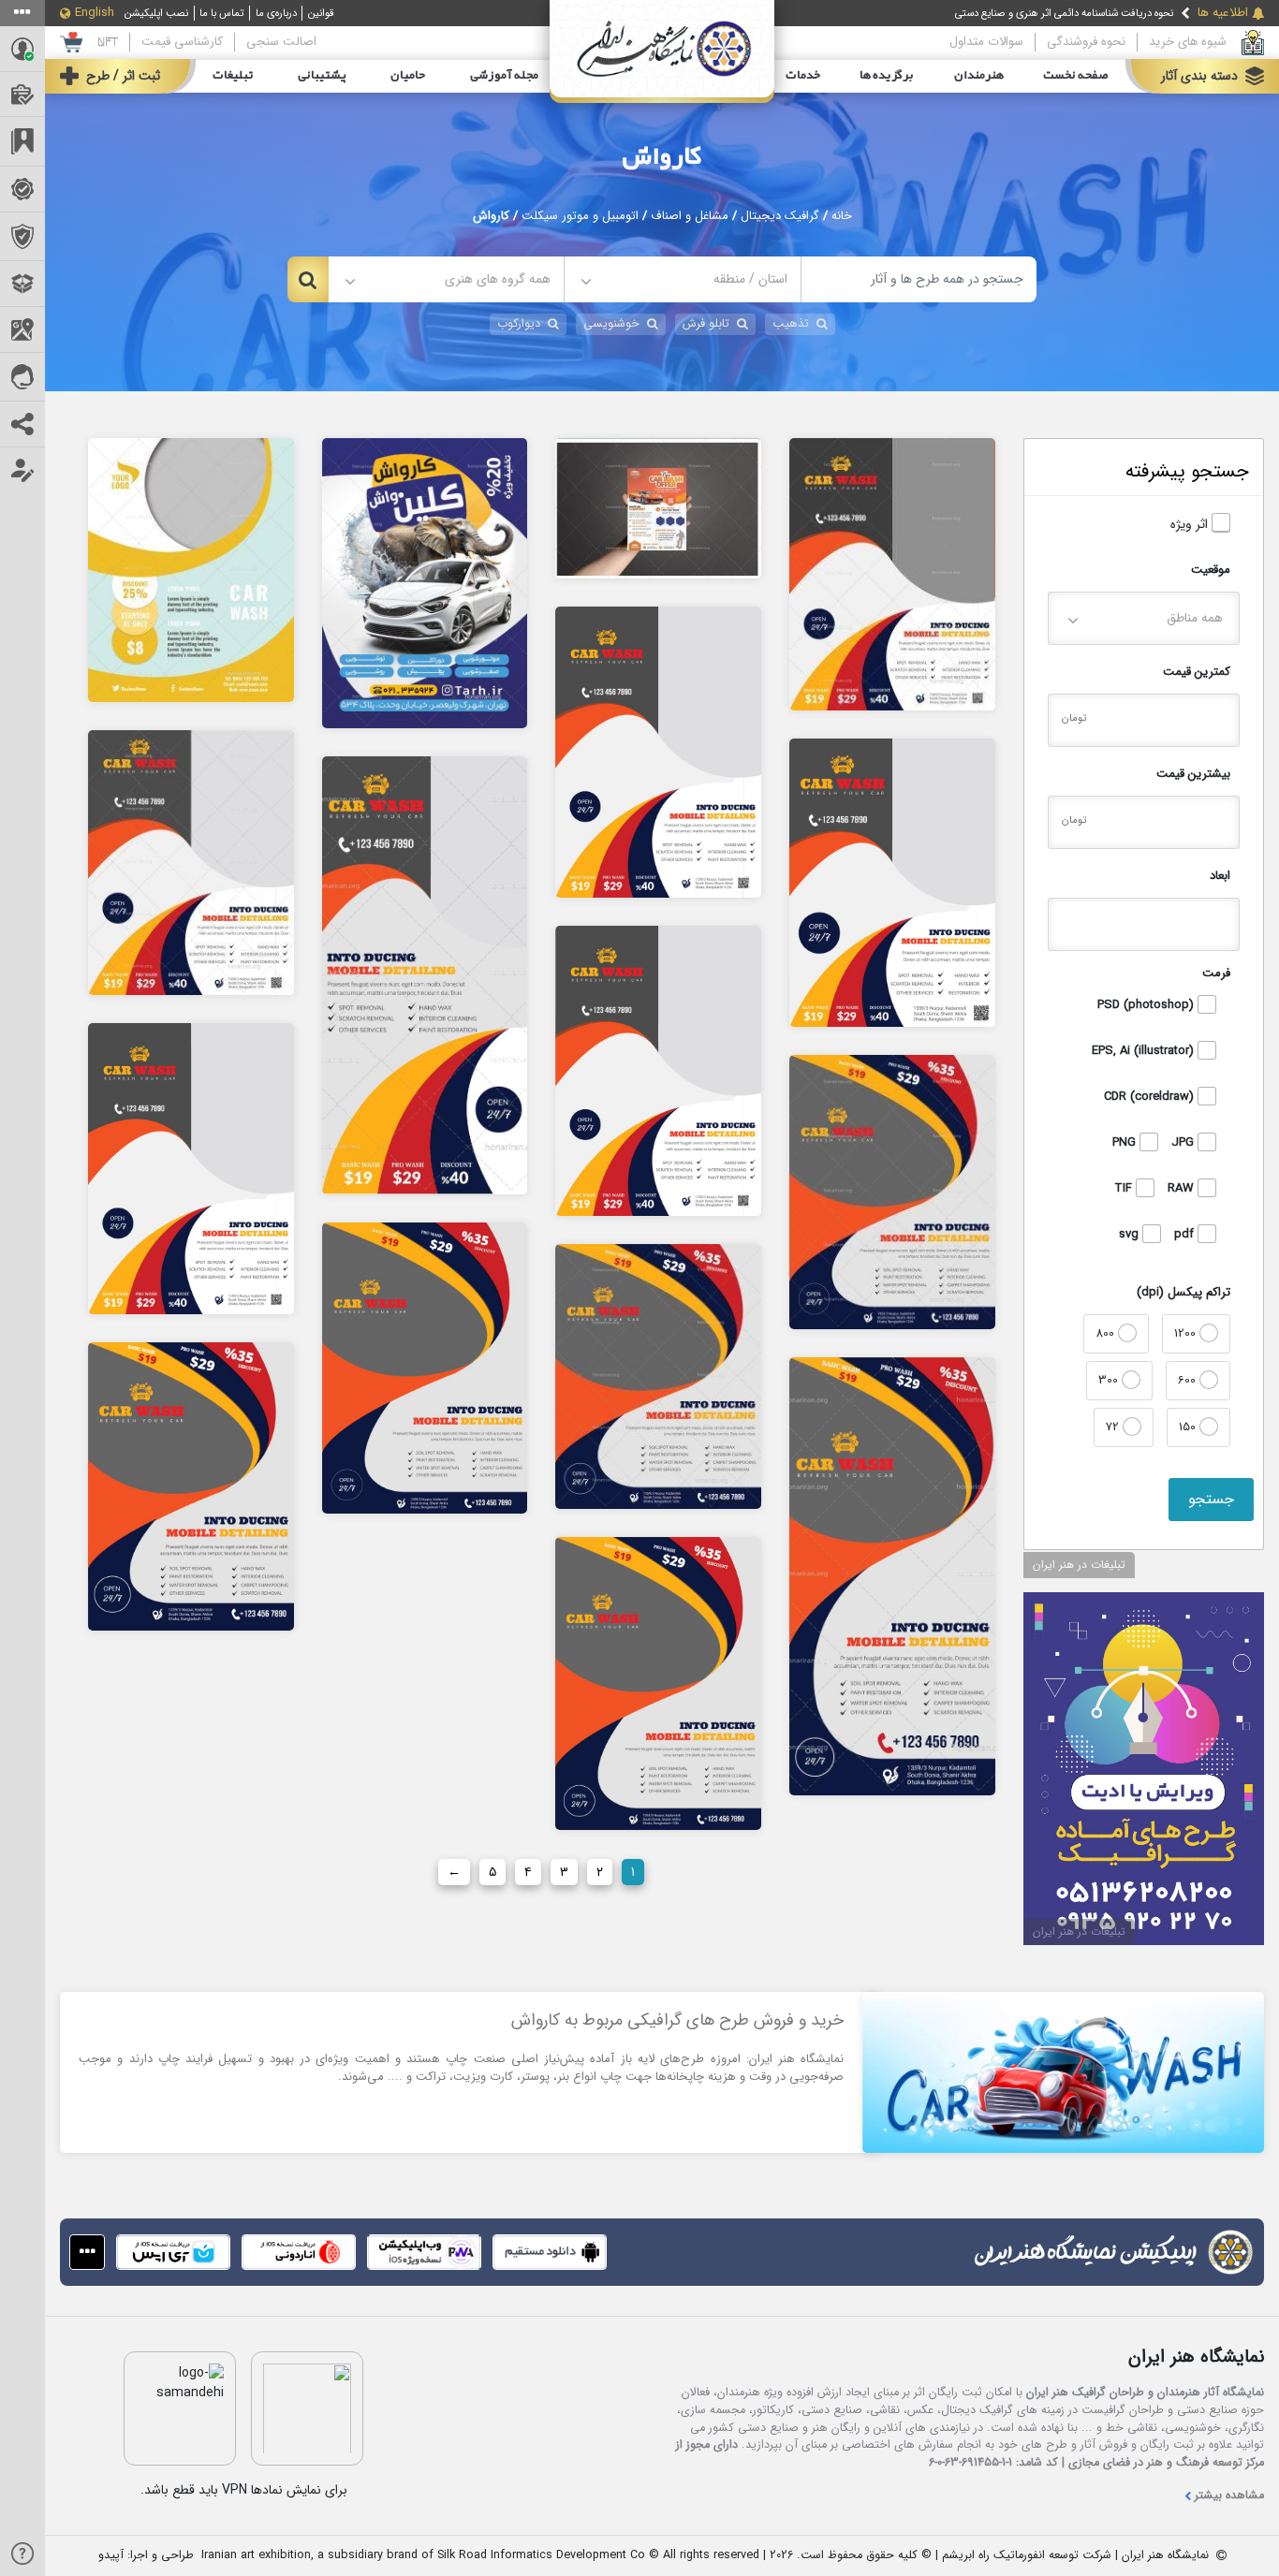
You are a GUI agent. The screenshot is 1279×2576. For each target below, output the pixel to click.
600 (1189, 1380)
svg (1131, 1235)
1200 (1187, 1333)
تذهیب (791, 324)
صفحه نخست (1076, 76)
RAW (1183, 1189)
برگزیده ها (887, 76)
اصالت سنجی (281, 42)
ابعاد (1220, 876)
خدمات (803, 76)
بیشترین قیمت (1193, 774)
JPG (1184, 1143)
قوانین (321, 13)
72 (1114, 1427)
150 (1189, 1427)
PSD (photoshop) (1147, 1005)
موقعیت (1211, 570)
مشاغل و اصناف (690, 216)
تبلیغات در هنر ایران (1079, 1565)
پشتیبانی (322, 76)
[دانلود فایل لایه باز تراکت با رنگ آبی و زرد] (191, 569)
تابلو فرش (706, 324)
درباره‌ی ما (276, 13)
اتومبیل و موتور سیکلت (580, 216)
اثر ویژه (1191, 525)
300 (1110, 1380)
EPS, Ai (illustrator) (1145, 1051)
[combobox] (682, 279)
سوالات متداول (986, 42)
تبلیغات (233, 76)
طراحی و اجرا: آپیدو (146, 2556)
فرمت (1216, 973)
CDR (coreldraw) (1151, 1097)
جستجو (1211, 1499)
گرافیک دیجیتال (780, 216)
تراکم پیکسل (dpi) (1183, 1292)
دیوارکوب (519, 324)
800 (1107, 1333)
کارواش (662, 157)
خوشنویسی (611, 324)
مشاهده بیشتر (1229, 2496)
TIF (1125, 1189)
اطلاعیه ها (1223, 13)
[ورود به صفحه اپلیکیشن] (87, 2252)
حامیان (408, 76)
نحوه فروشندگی (1086, 42)
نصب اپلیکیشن (156, 13)
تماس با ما (221, 13)
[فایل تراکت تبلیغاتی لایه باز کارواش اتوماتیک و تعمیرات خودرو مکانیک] (658, 507)
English (95, 13)
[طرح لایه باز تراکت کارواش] (425, 582)
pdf (1186, 1235)
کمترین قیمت (1197, 672)
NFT (108, 42)
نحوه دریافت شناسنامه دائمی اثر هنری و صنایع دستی (1064, 13)
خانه (842, 216)
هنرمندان (979, 76)
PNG (1126, 1143)
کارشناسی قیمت (182, 42)
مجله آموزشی (504, 76)
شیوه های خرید (1188, 42)
